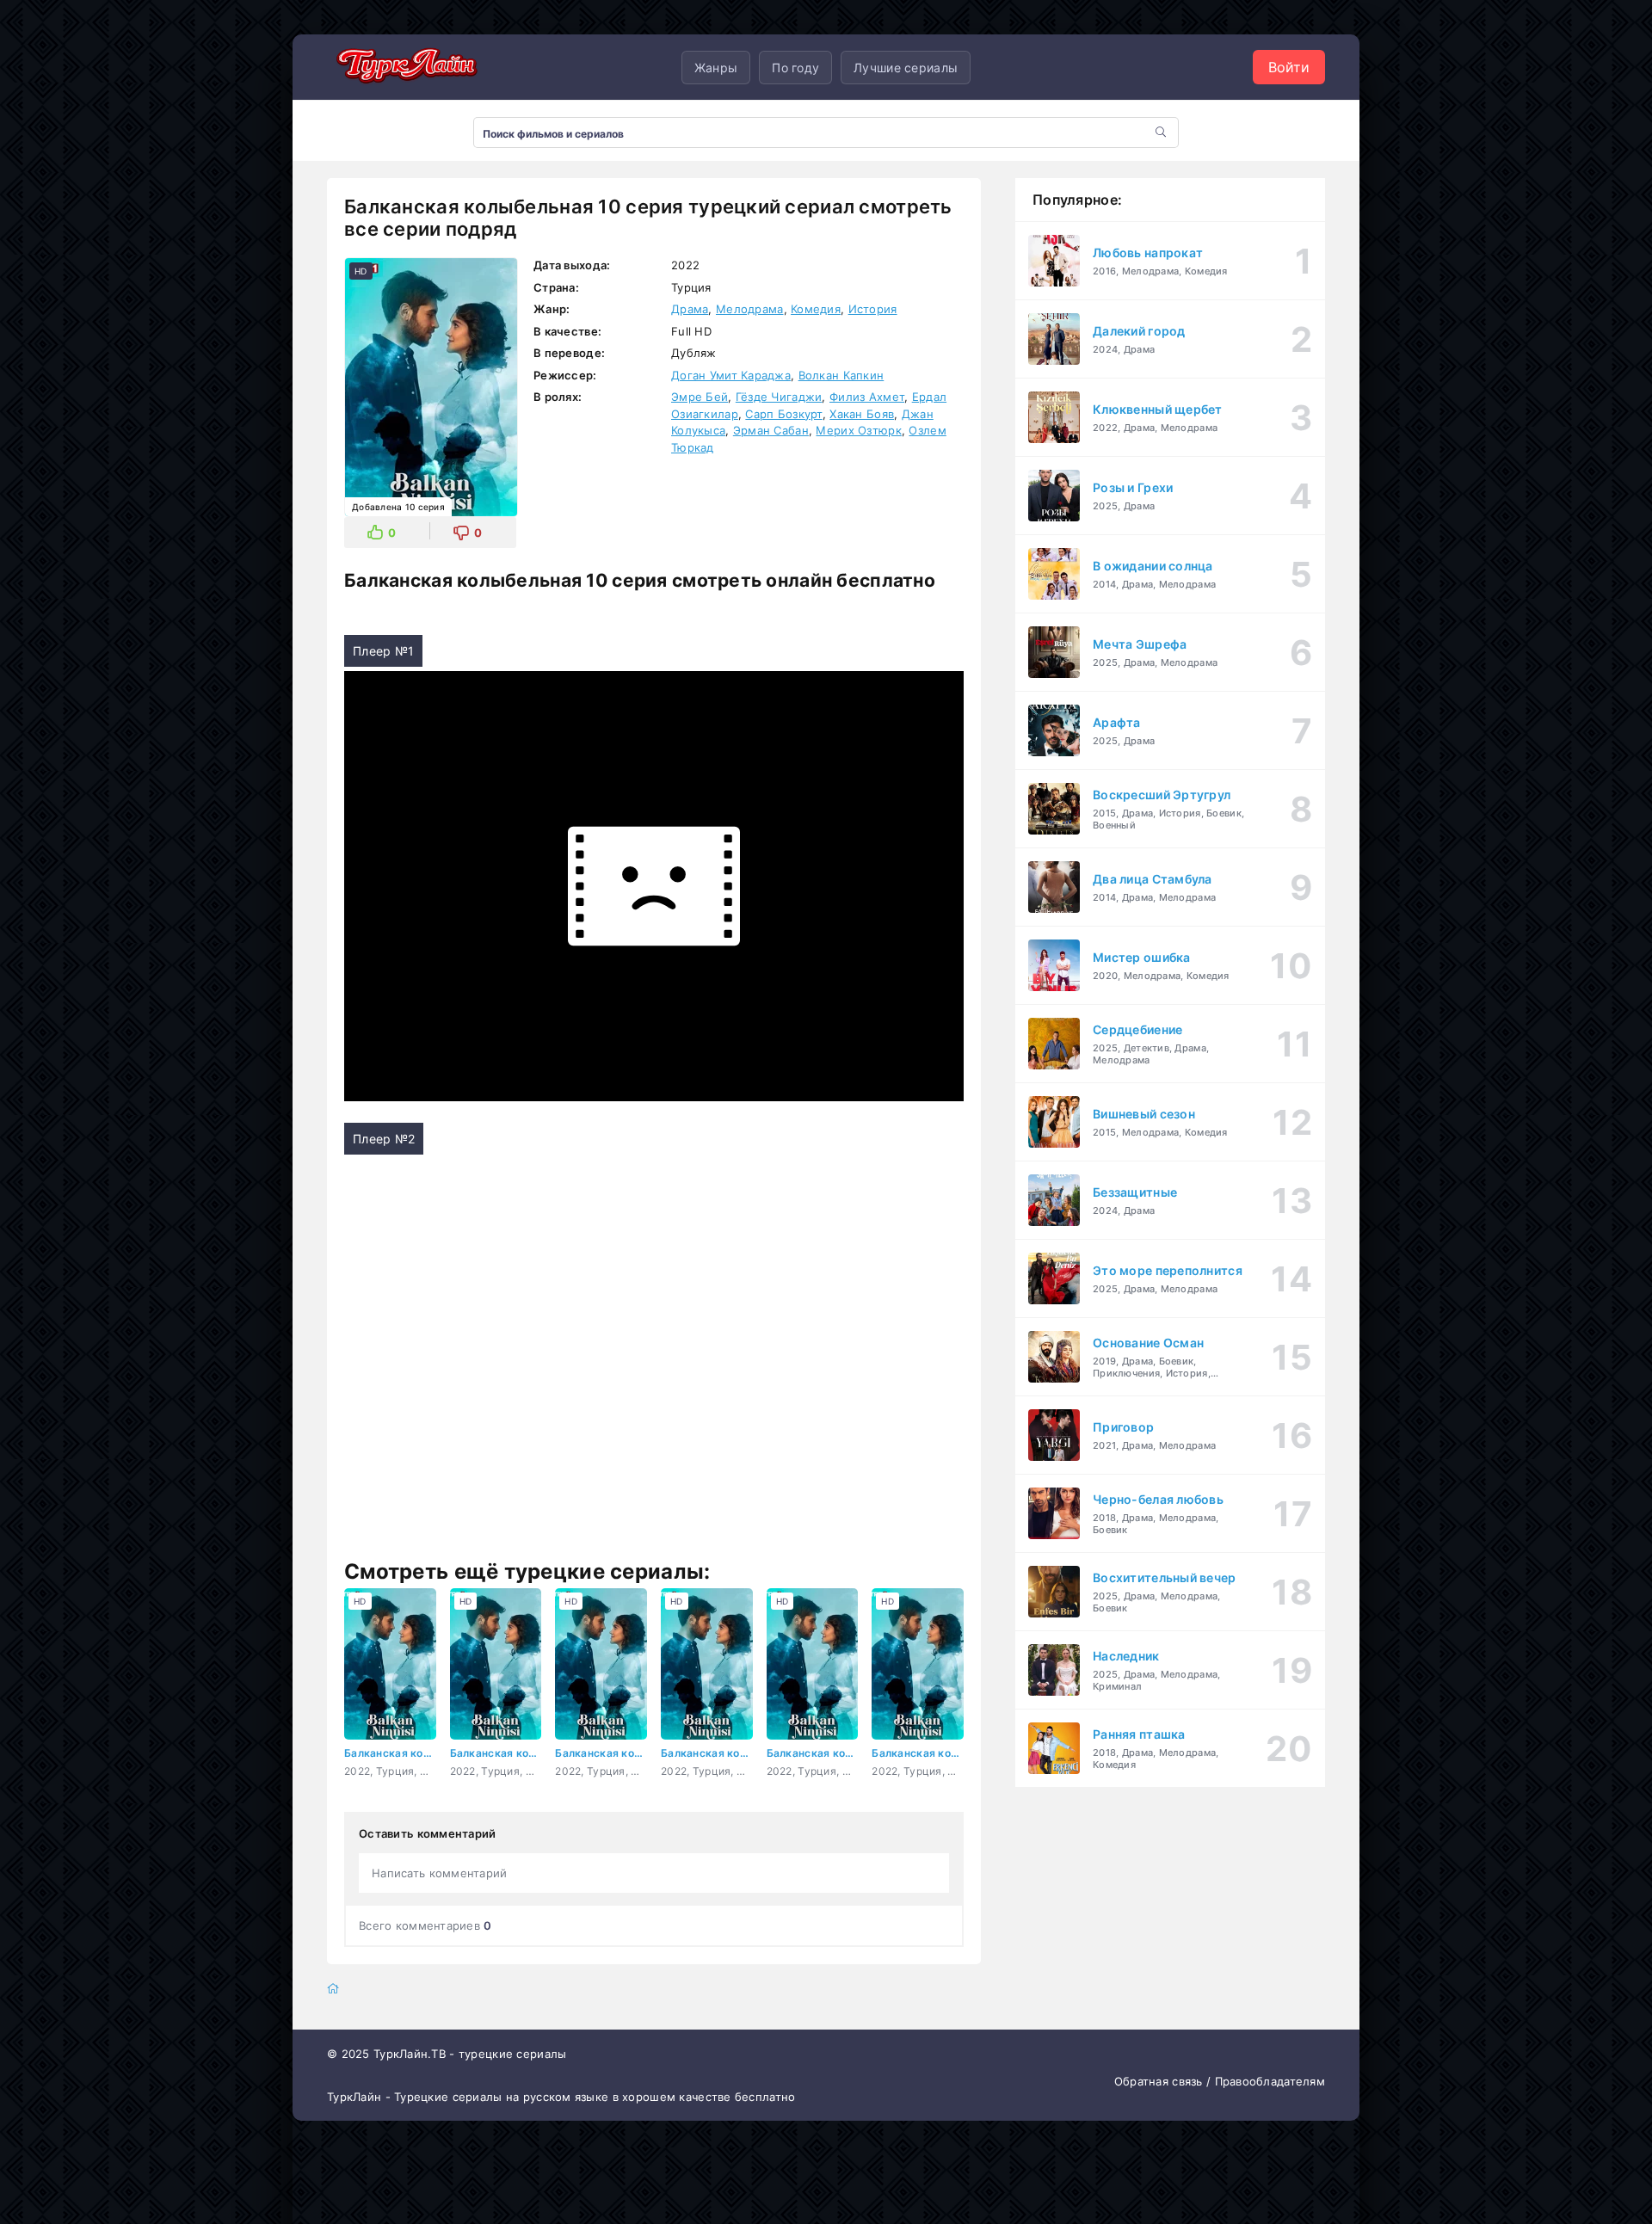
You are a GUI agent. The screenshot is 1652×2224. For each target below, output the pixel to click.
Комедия (816, 309)
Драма (690, 309)
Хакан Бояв (862, 414)
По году (795, 68)
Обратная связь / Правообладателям (1220, 2081)
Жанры (716, 68)
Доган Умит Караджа (731, 375)
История (873, 309)
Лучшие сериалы (906, 68)
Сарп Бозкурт (783, 414)
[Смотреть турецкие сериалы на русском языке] (404, 67)
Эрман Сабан (771, 430)
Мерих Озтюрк (858, 430)
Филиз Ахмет (867, 397)
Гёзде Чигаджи (779, 397)
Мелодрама (750, 309)
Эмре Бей (700, 397)
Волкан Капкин (841, 375)
